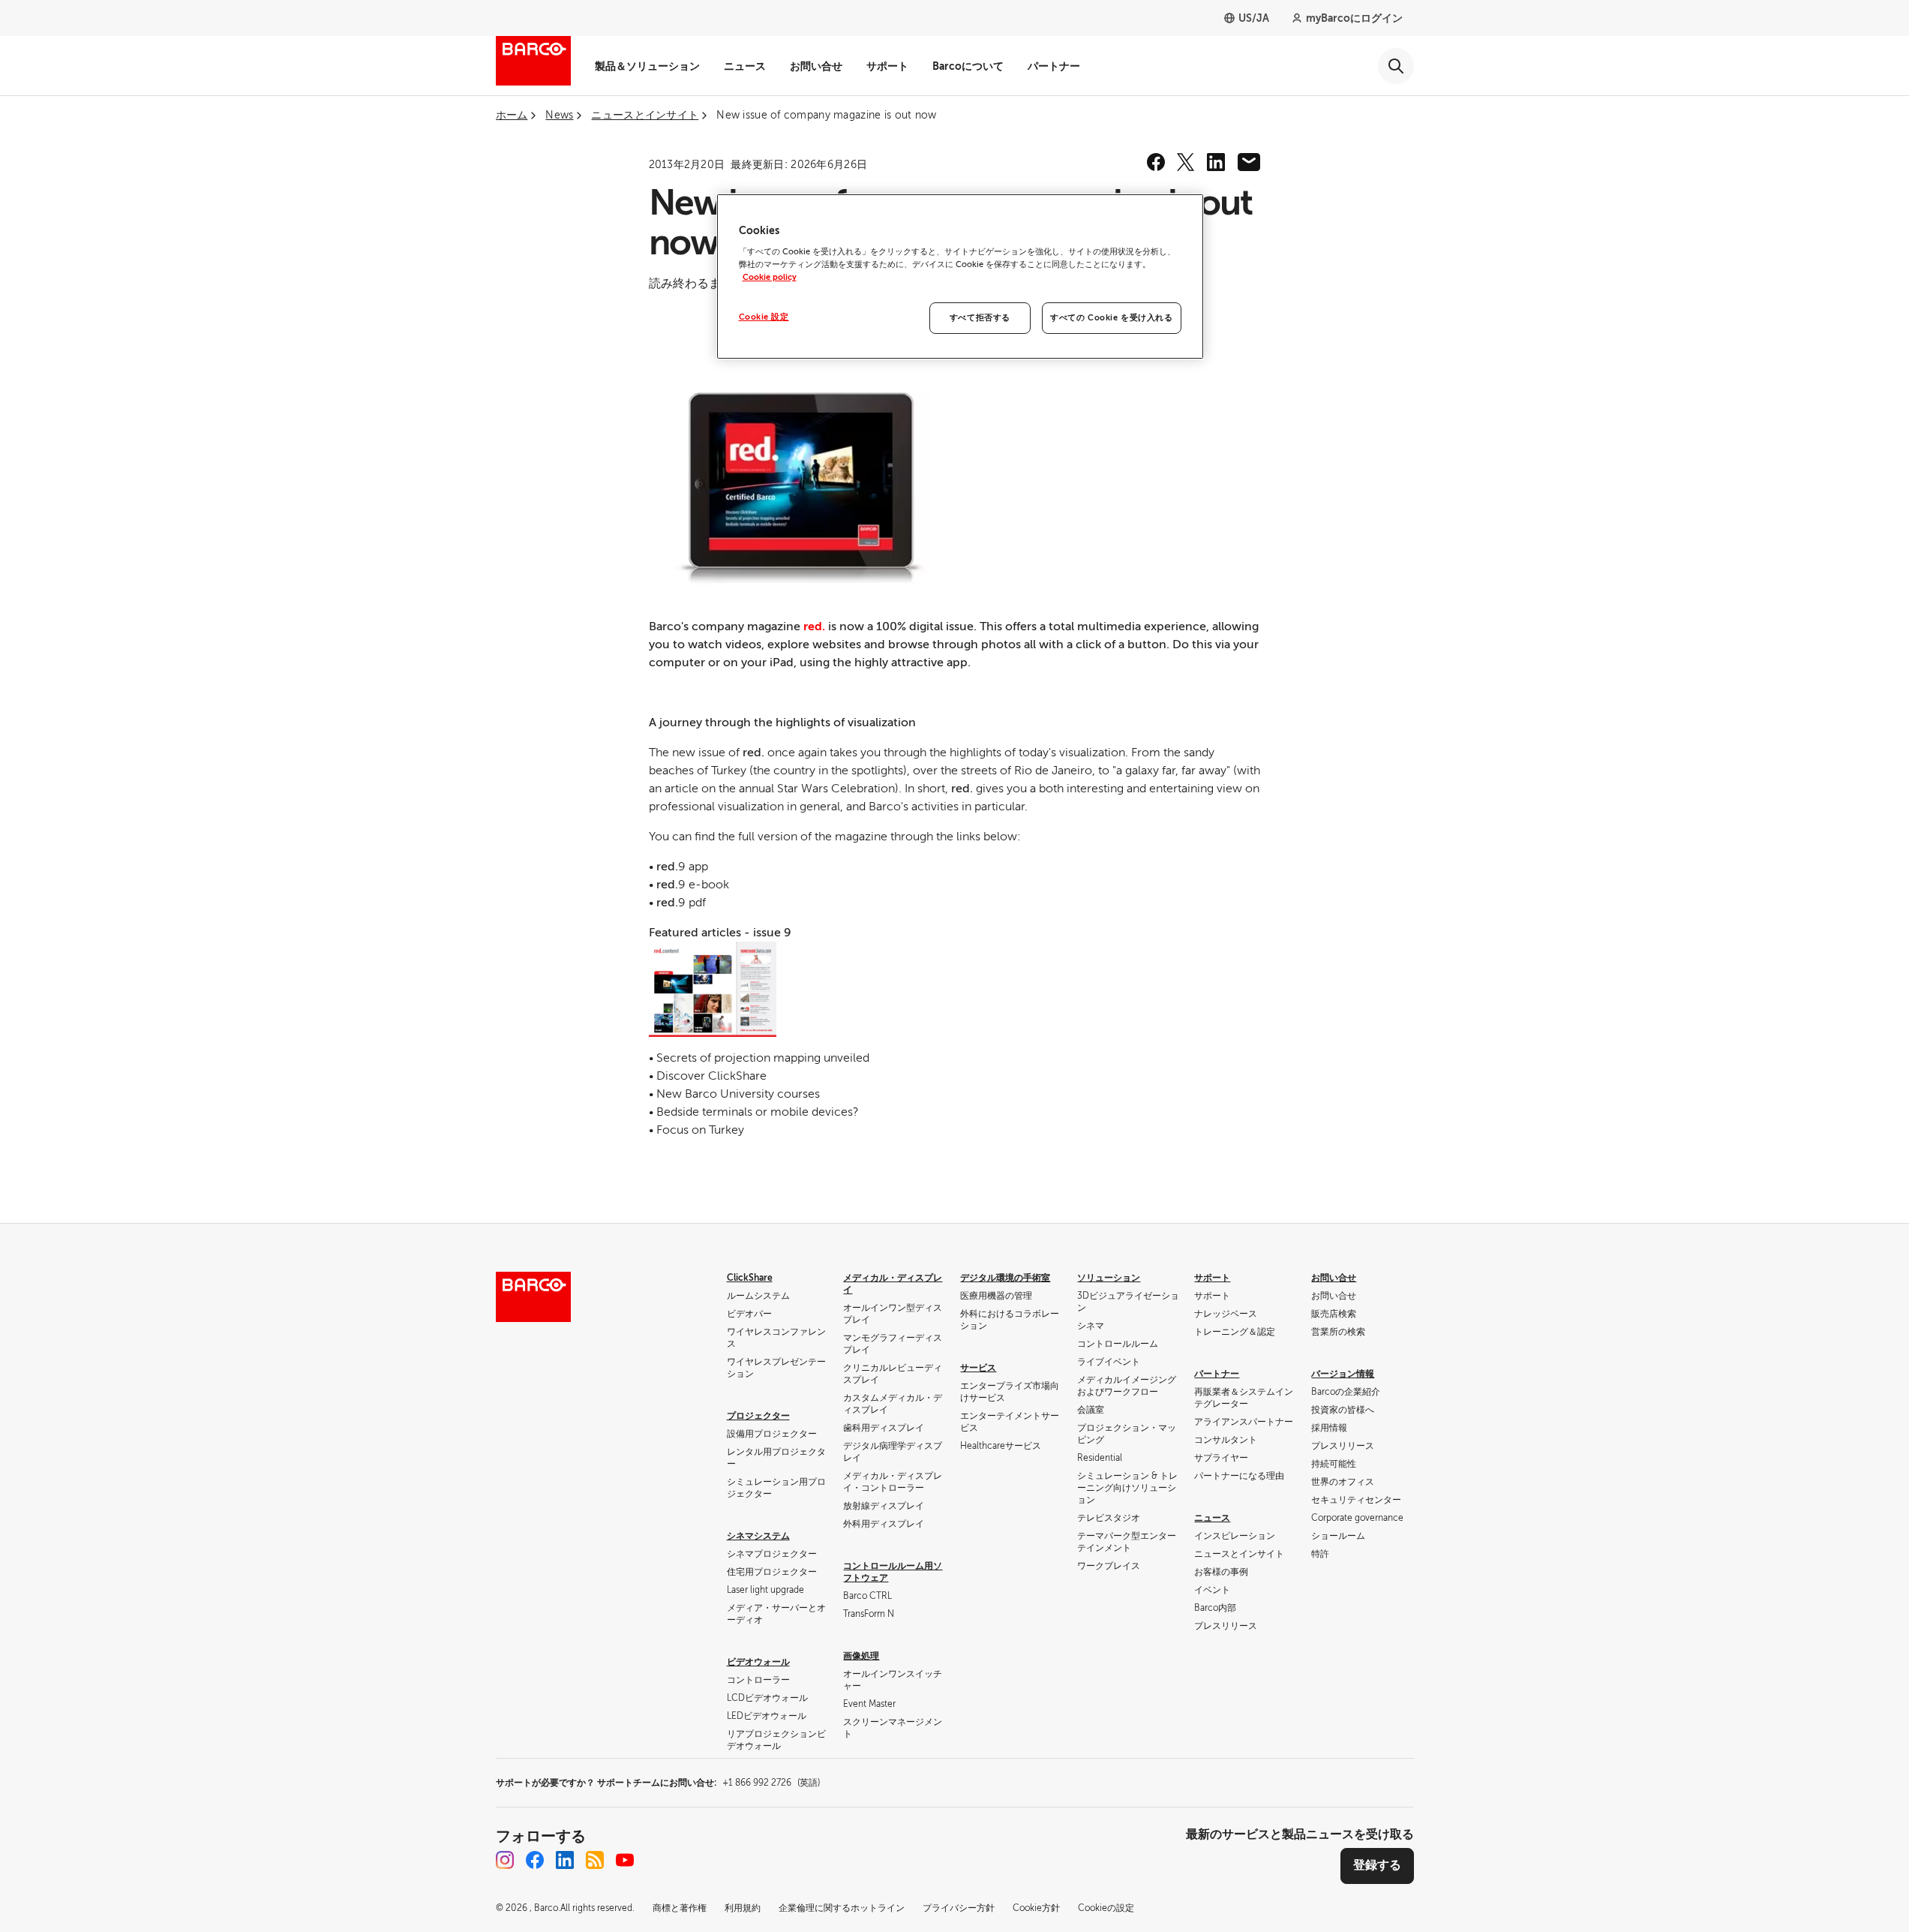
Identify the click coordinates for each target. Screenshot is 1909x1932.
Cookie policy (770, 277)
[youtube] (625, 1860)
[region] (960, 277)
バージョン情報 (1343, 1374)
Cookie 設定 (764, 317)
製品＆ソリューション (647, 66)
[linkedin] (1216, 162)
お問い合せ (816, 66)
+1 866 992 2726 (771, 1783)
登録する (1377, 1865)
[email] (1249, 162)
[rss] (595, 1860)
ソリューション (1109, 1278)
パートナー (1054, 66)
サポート (887, 66)
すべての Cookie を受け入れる (1111, 318)
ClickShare (750, 1278)
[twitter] (1186, 162)
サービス (978, 1368)
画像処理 (861, 1656)
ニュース (745, 66)
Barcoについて (968, 66)
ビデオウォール (758, 1662)
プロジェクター (758, 1416)
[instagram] (505, 1860)
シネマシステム (758, 1536)
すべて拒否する (980, 318)
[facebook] (1156, 162)
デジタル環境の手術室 (1005, 1278)
